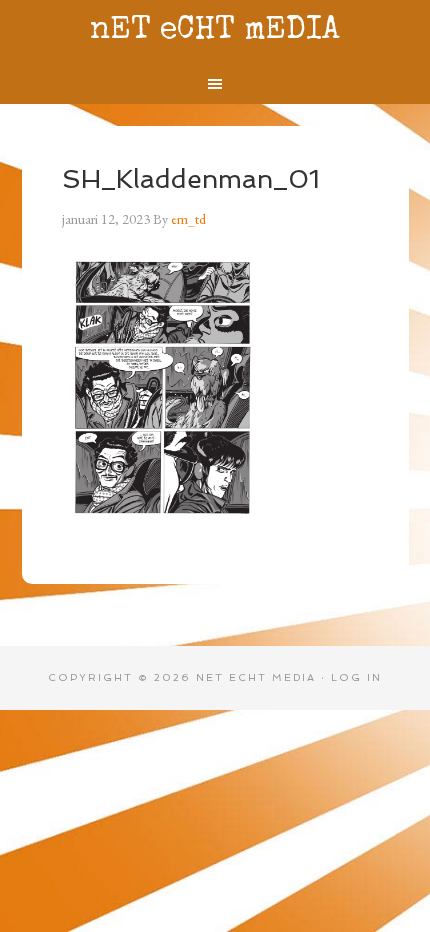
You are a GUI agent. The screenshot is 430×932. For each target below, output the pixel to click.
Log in (356, 677)
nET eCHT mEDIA (215, 31)
